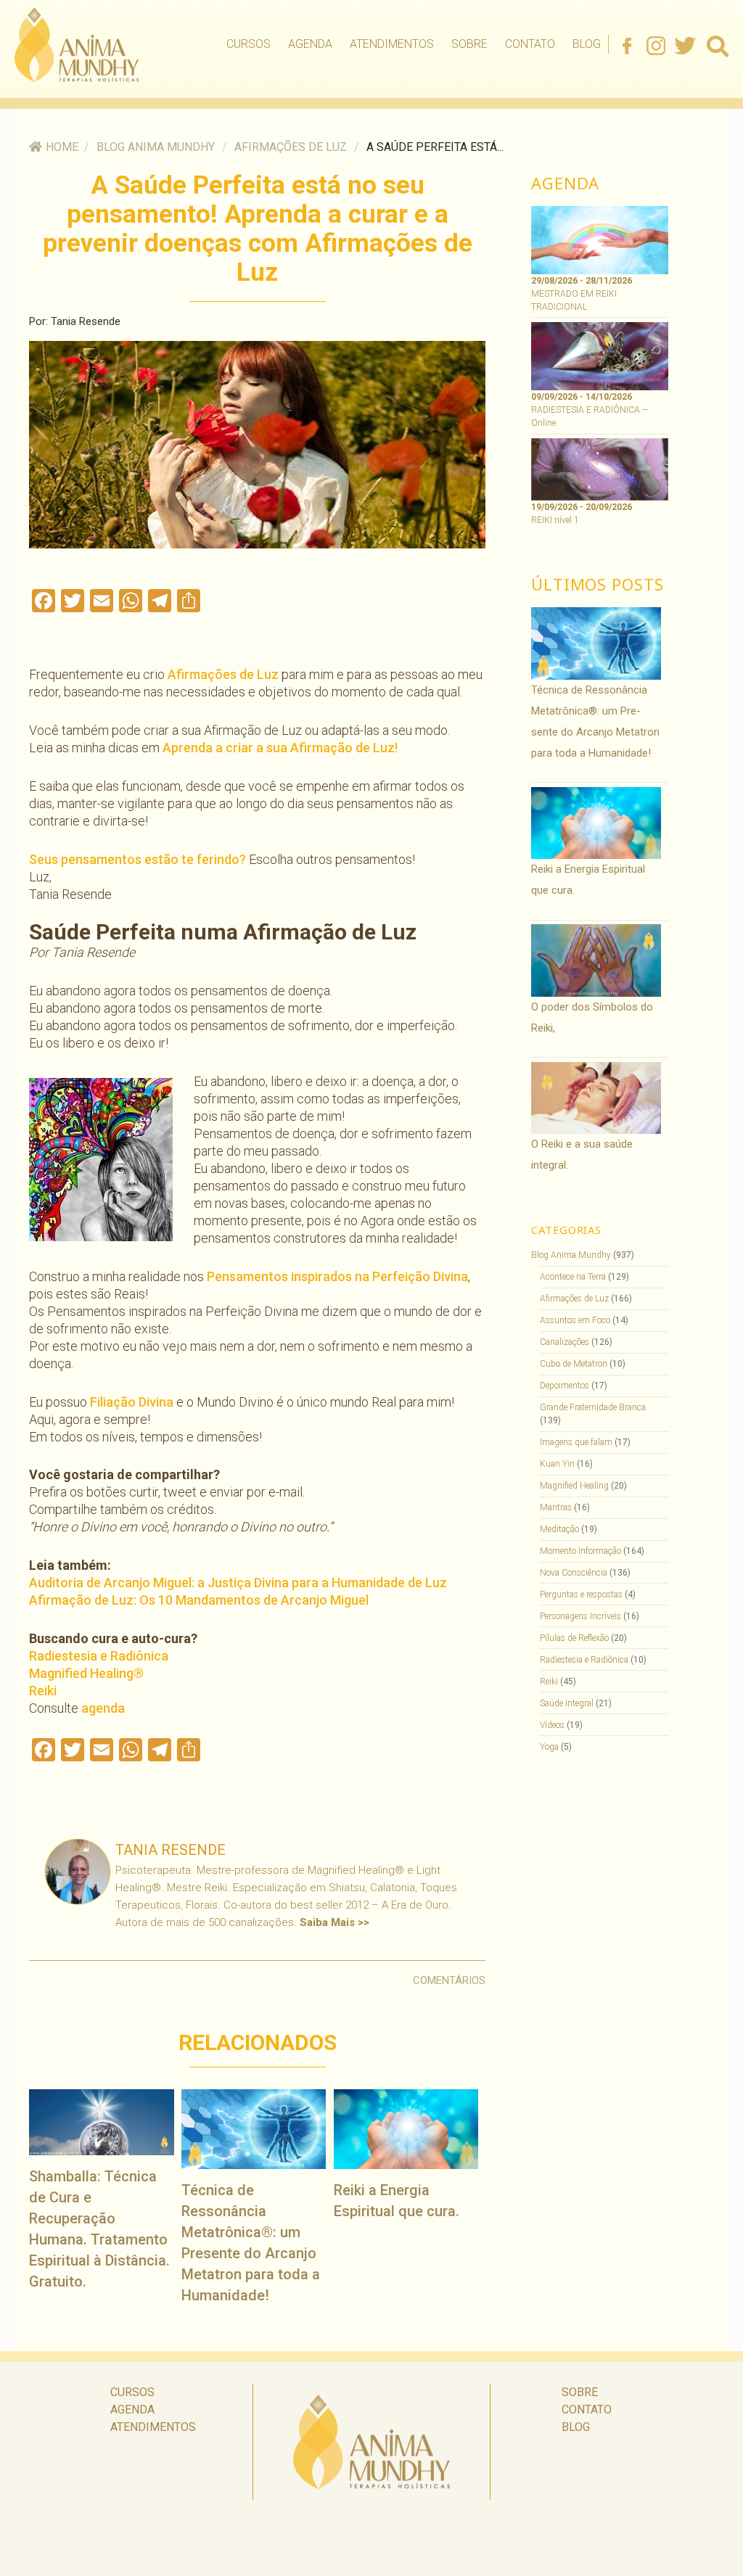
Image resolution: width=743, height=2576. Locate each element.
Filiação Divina (132, 1402)
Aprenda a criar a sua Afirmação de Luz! (280, 748)
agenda (103, 1708)
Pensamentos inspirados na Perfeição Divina (337, 1276)
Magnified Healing (574, 1486)
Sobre (469, 44)
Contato (530, 44)
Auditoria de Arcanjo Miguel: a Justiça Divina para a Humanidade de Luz (238, 1583)
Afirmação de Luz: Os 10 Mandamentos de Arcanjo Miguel (199, 1600)
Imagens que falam (576, 1442)
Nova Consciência (574, 1573)
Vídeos (552, 1725)
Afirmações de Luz (291, 147)
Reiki (43, 1691)
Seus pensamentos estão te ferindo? (137, 859)
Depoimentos (565, 1386)
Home (62, 147)
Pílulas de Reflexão (574, 1638)
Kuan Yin (557, 1464)
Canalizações (565, 1342)
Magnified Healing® (86, 1673)
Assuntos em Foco (575, 1320)
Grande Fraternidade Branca (593, 1407)
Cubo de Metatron (574, 1364)
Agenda (310, 44)
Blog (587, 44)
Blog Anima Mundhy (156, 147)
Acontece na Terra (573, 1277)
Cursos (249, 44)
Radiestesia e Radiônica (99, 1656)
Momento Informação (580, 1551)
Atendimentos (392, 44)
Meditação (559, 1529)
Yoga (549, 1747)
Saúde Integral (567, 1703)
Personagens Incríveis (580, 1616)
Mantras (556, 1507)
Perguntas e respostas (581, 1594)
